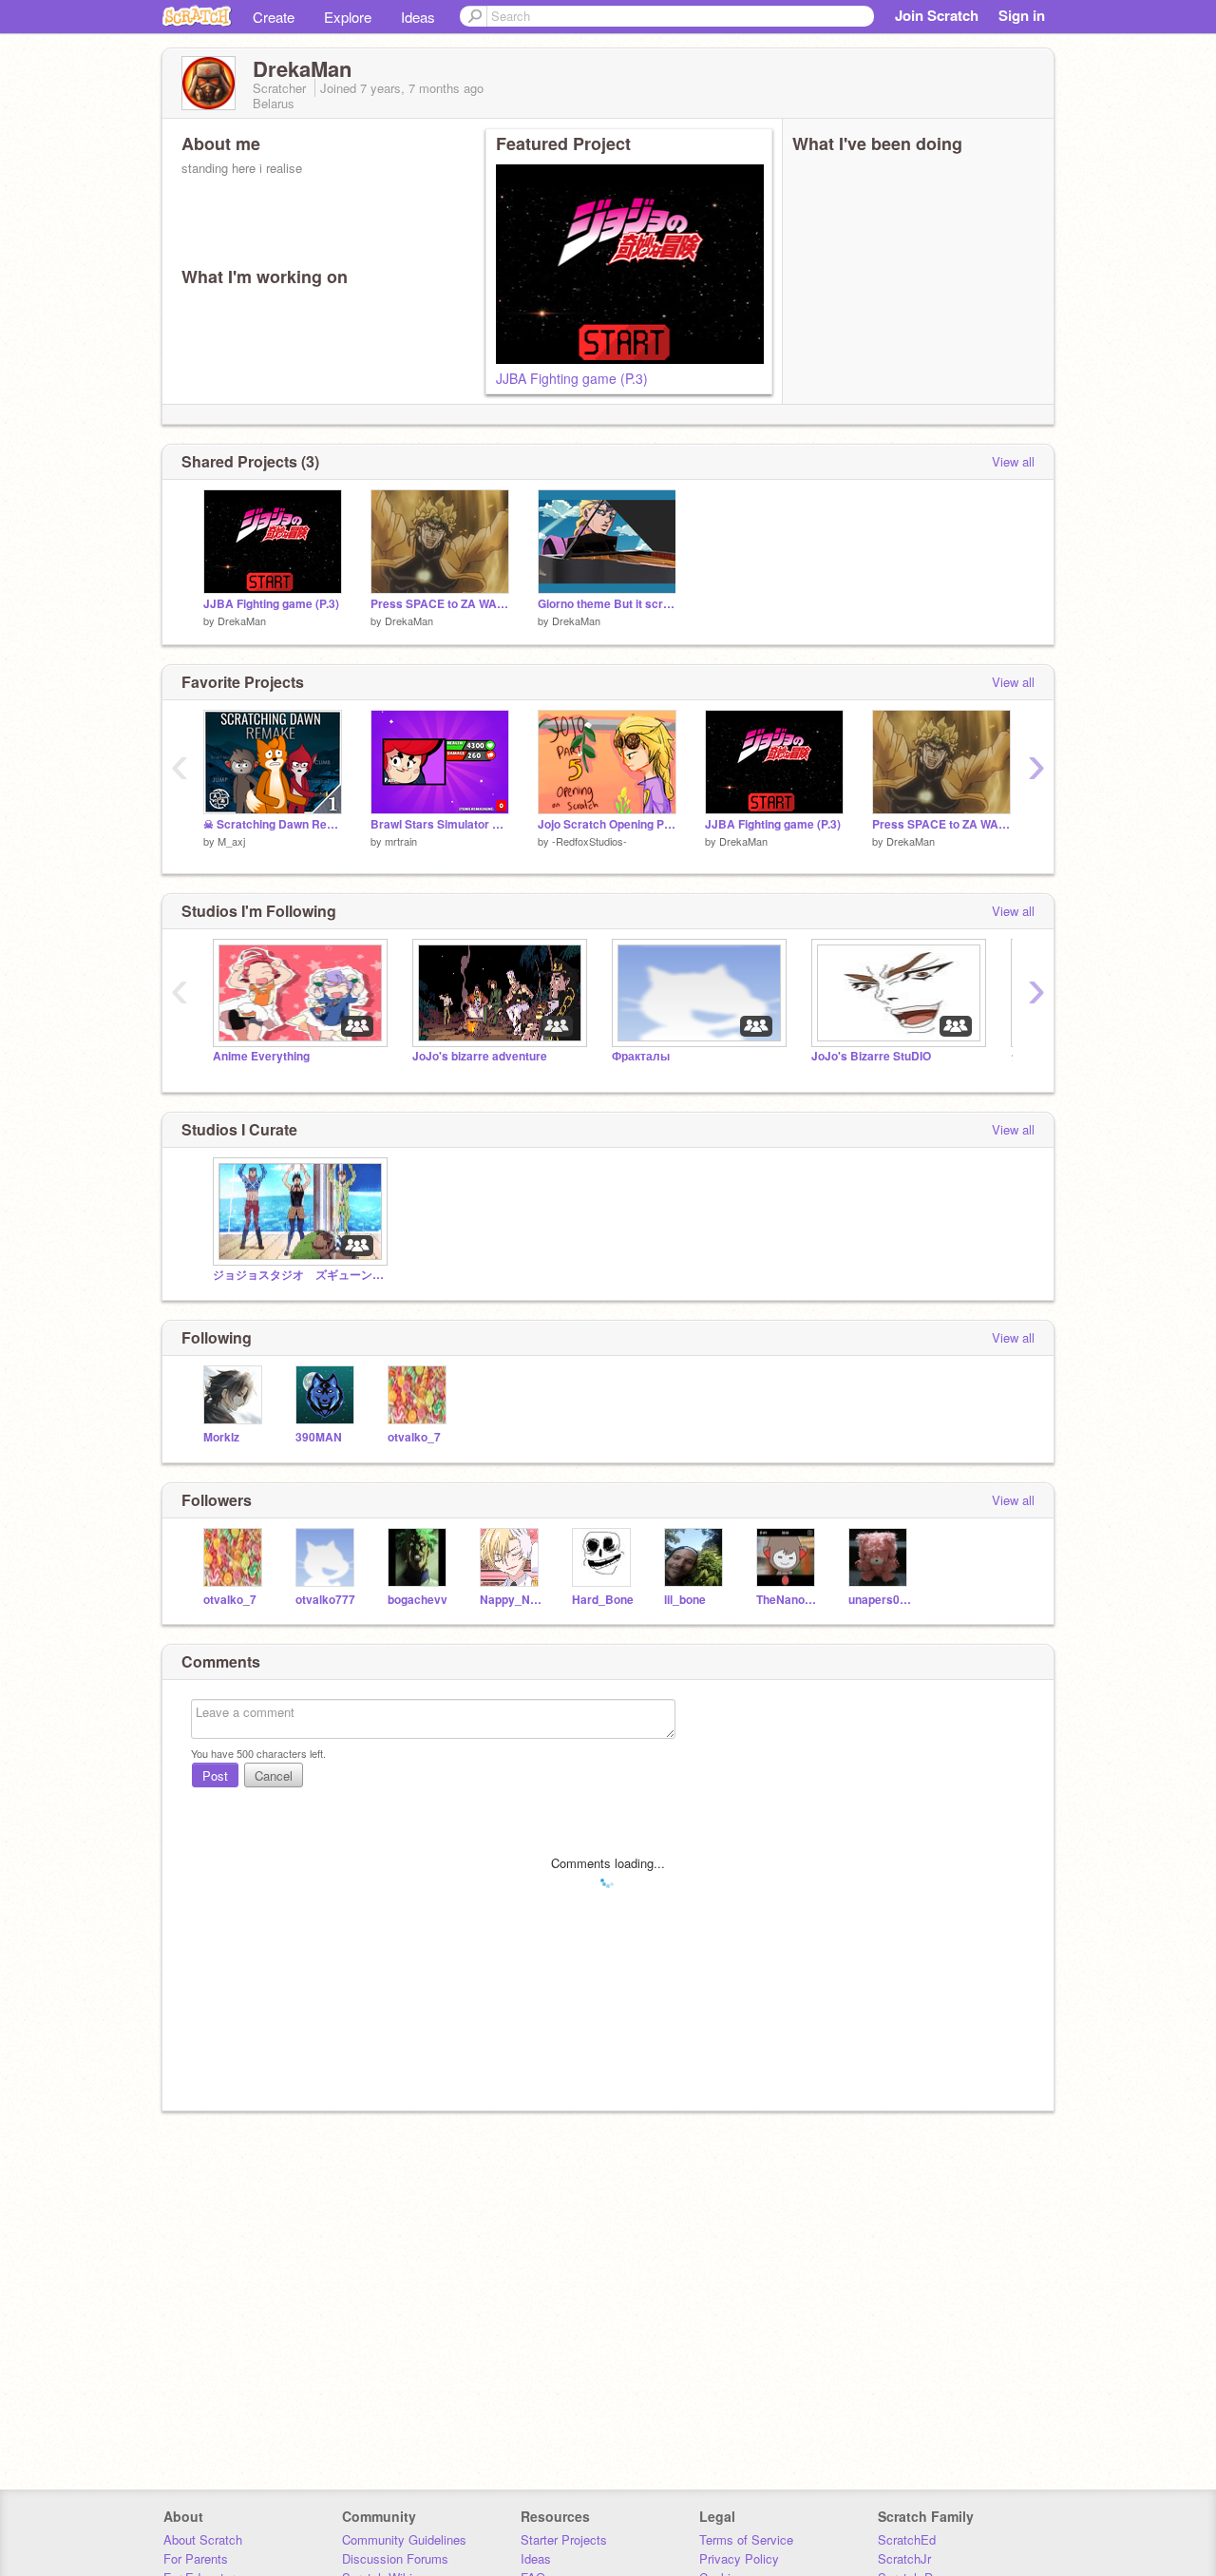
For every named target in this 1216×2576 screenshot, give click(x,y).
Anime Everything (261, 1056)
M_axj (231, 841)
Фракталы (641, 1056)
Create (274, 17)
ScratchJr (904, 2558)
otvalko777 (325, 1600)
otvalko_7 (414, 1437)
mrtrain (401, 841)
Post (215, 1775)
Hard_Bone (603, 1600)
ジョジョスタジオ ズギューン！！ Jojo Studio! (298, 1275)
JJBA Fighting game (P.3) (572, 378)
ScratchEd (907, 2539)
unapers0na (880, 1600)
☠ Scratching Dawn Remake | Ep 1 (273, 824)
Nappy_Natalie (512, 1600)
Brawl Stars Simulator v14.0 (440, 824)
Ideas (418, 17)
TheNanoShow (788, 1600)
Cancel (274, 1775)
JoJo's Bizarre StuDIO (871, 1056)
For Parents (196, 2558)
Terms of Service (746, 2539)
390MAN (319, 1437)
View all (1013, 461)
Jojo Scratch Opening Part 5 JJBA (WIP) (607, 824)
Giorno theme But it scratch (607, 604)
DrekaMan (242, 620)
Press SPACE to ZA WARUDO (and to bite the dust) (440, 604)
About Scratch (203, 2539)
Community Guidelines (404, 2539)
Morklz (221, 1437)
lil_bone (685, 1600)
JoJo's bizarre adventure (480, 1056)
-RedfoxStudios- (589, 841)
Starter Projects (564, 2539)
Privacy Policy (739, 2558)
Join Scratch (937, 15)
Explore (348, 17)
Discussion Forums (395, 2558)
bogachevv (418, 1600)
